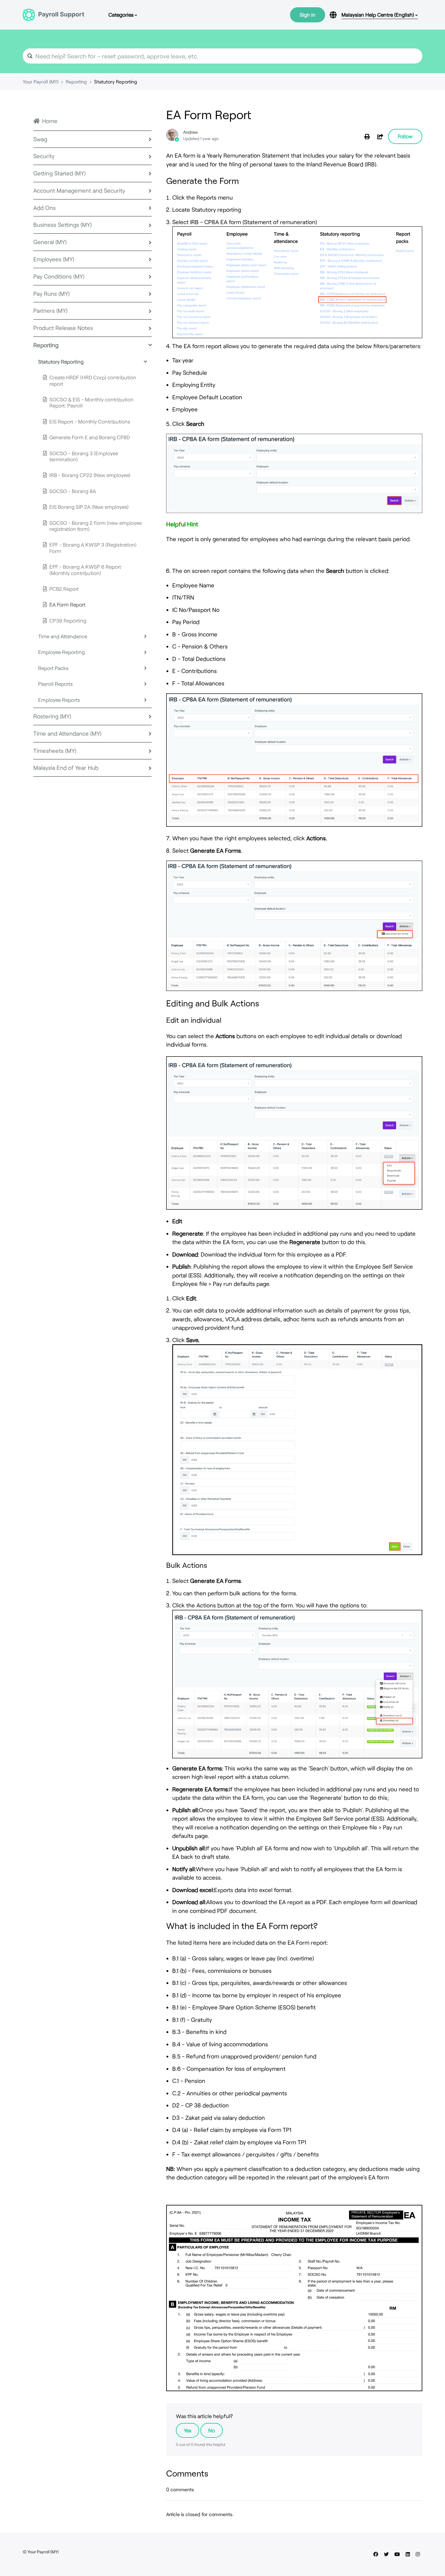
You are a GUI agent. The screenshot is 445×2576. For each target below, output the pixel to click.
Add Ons (44, 208)
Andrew (190, 132)
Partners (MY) (50, 311)
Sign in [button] (308, 15)
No (212, 2430)
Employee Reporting (61, 652)
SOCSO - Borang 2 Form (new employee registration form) (96, 526)
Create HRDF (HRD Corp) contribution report (93, 380)
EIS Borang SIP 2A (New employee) (89, 507)
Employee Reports (59, 700)
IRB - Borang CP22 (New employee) (90, 475)
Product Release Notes (63, 328)
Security (44, 156)
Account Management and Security (79, 190)
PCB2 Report (64, 589)
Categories (122, 15)
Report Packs (53, 668)
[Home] (53, 15)
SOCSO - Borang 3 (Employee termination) (84, 456)
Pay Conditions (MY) (59, 276)
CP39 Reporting (68, 620)
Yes (188, 2430)
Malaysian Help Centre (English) (378, 15)
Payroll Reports (55, 684)
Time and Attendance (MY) (67, 733)
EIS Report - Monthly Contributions (90, 421)
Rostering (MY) (52, 716)
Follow (405, 136)
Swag (40, 139)
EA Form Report (67, 604)
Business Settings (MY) (63, 225)
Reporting (76, 82)
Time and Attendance (63, 636)
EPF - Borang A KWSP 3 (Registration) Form (93, 548)
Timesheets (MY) (55, 751)
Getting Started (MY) (59, 173)
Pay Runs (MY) (51, 294)
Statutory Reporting (116, 82)
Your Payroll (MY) (41, 82)
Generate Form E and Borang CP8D (90, 437)
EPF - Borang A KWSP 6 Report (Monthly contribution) (85, 570)
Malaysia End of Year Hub (66, 768)
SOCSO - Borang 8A (73, 491)
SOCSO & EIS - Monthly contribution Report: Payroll (91, 402)
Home (50, 121)
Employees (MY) (54, 259)
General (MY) (50, 242)
